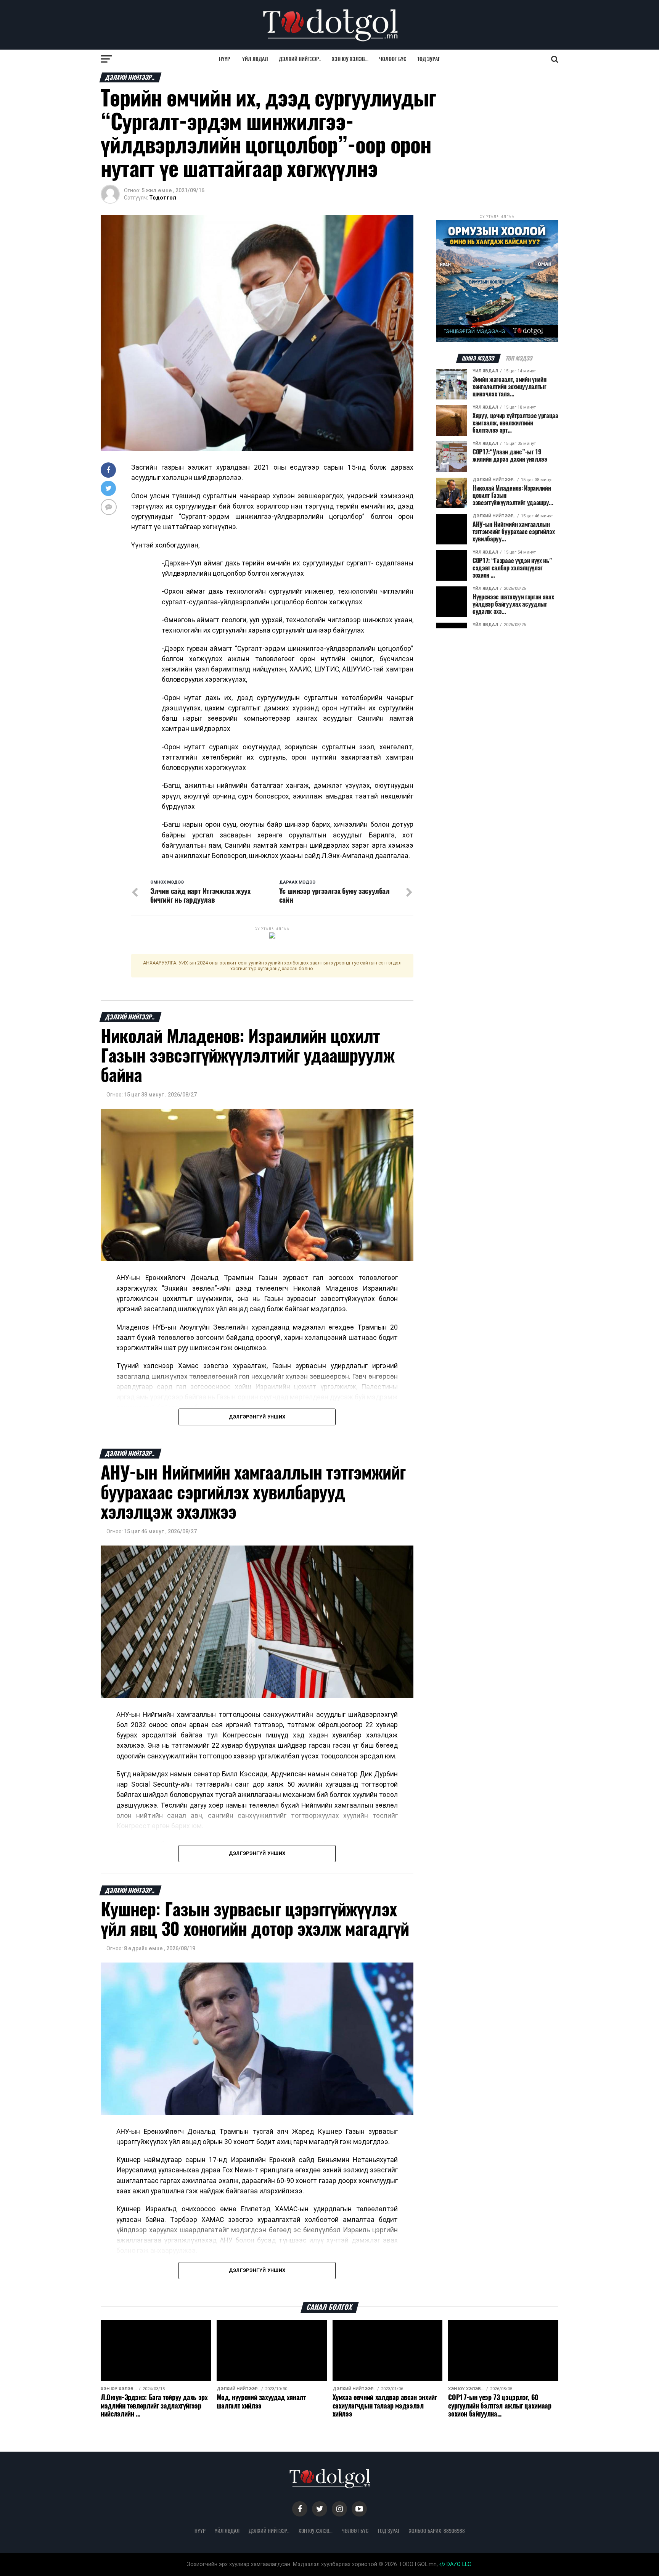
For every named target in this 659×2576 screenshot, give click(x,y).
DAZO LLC (458, 2564)
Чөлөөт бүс (393, 59)
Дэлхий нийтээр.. (300, 59)
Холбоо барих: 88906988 (437, 2531)
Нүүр (224, 59)
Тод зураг (429, 59)
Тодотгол (163, 198)
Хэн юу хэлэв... (350, 59)
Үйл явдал (255, 59)
